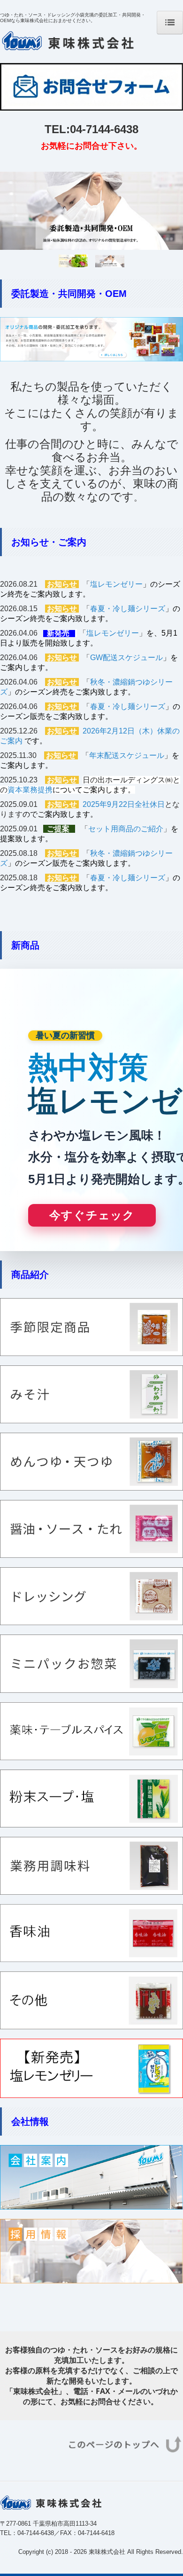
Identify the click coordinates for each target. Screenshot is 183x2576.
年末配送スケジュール (127, 755)
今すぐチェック (92, 1215)
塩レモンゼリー (116, 584)
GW (96, 658)
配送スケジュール (133, 658)
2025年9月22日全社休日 (124, 804)
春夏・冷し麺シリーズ (128, 609)
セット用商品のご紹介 (126, 829)
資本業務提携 (30, 790)
